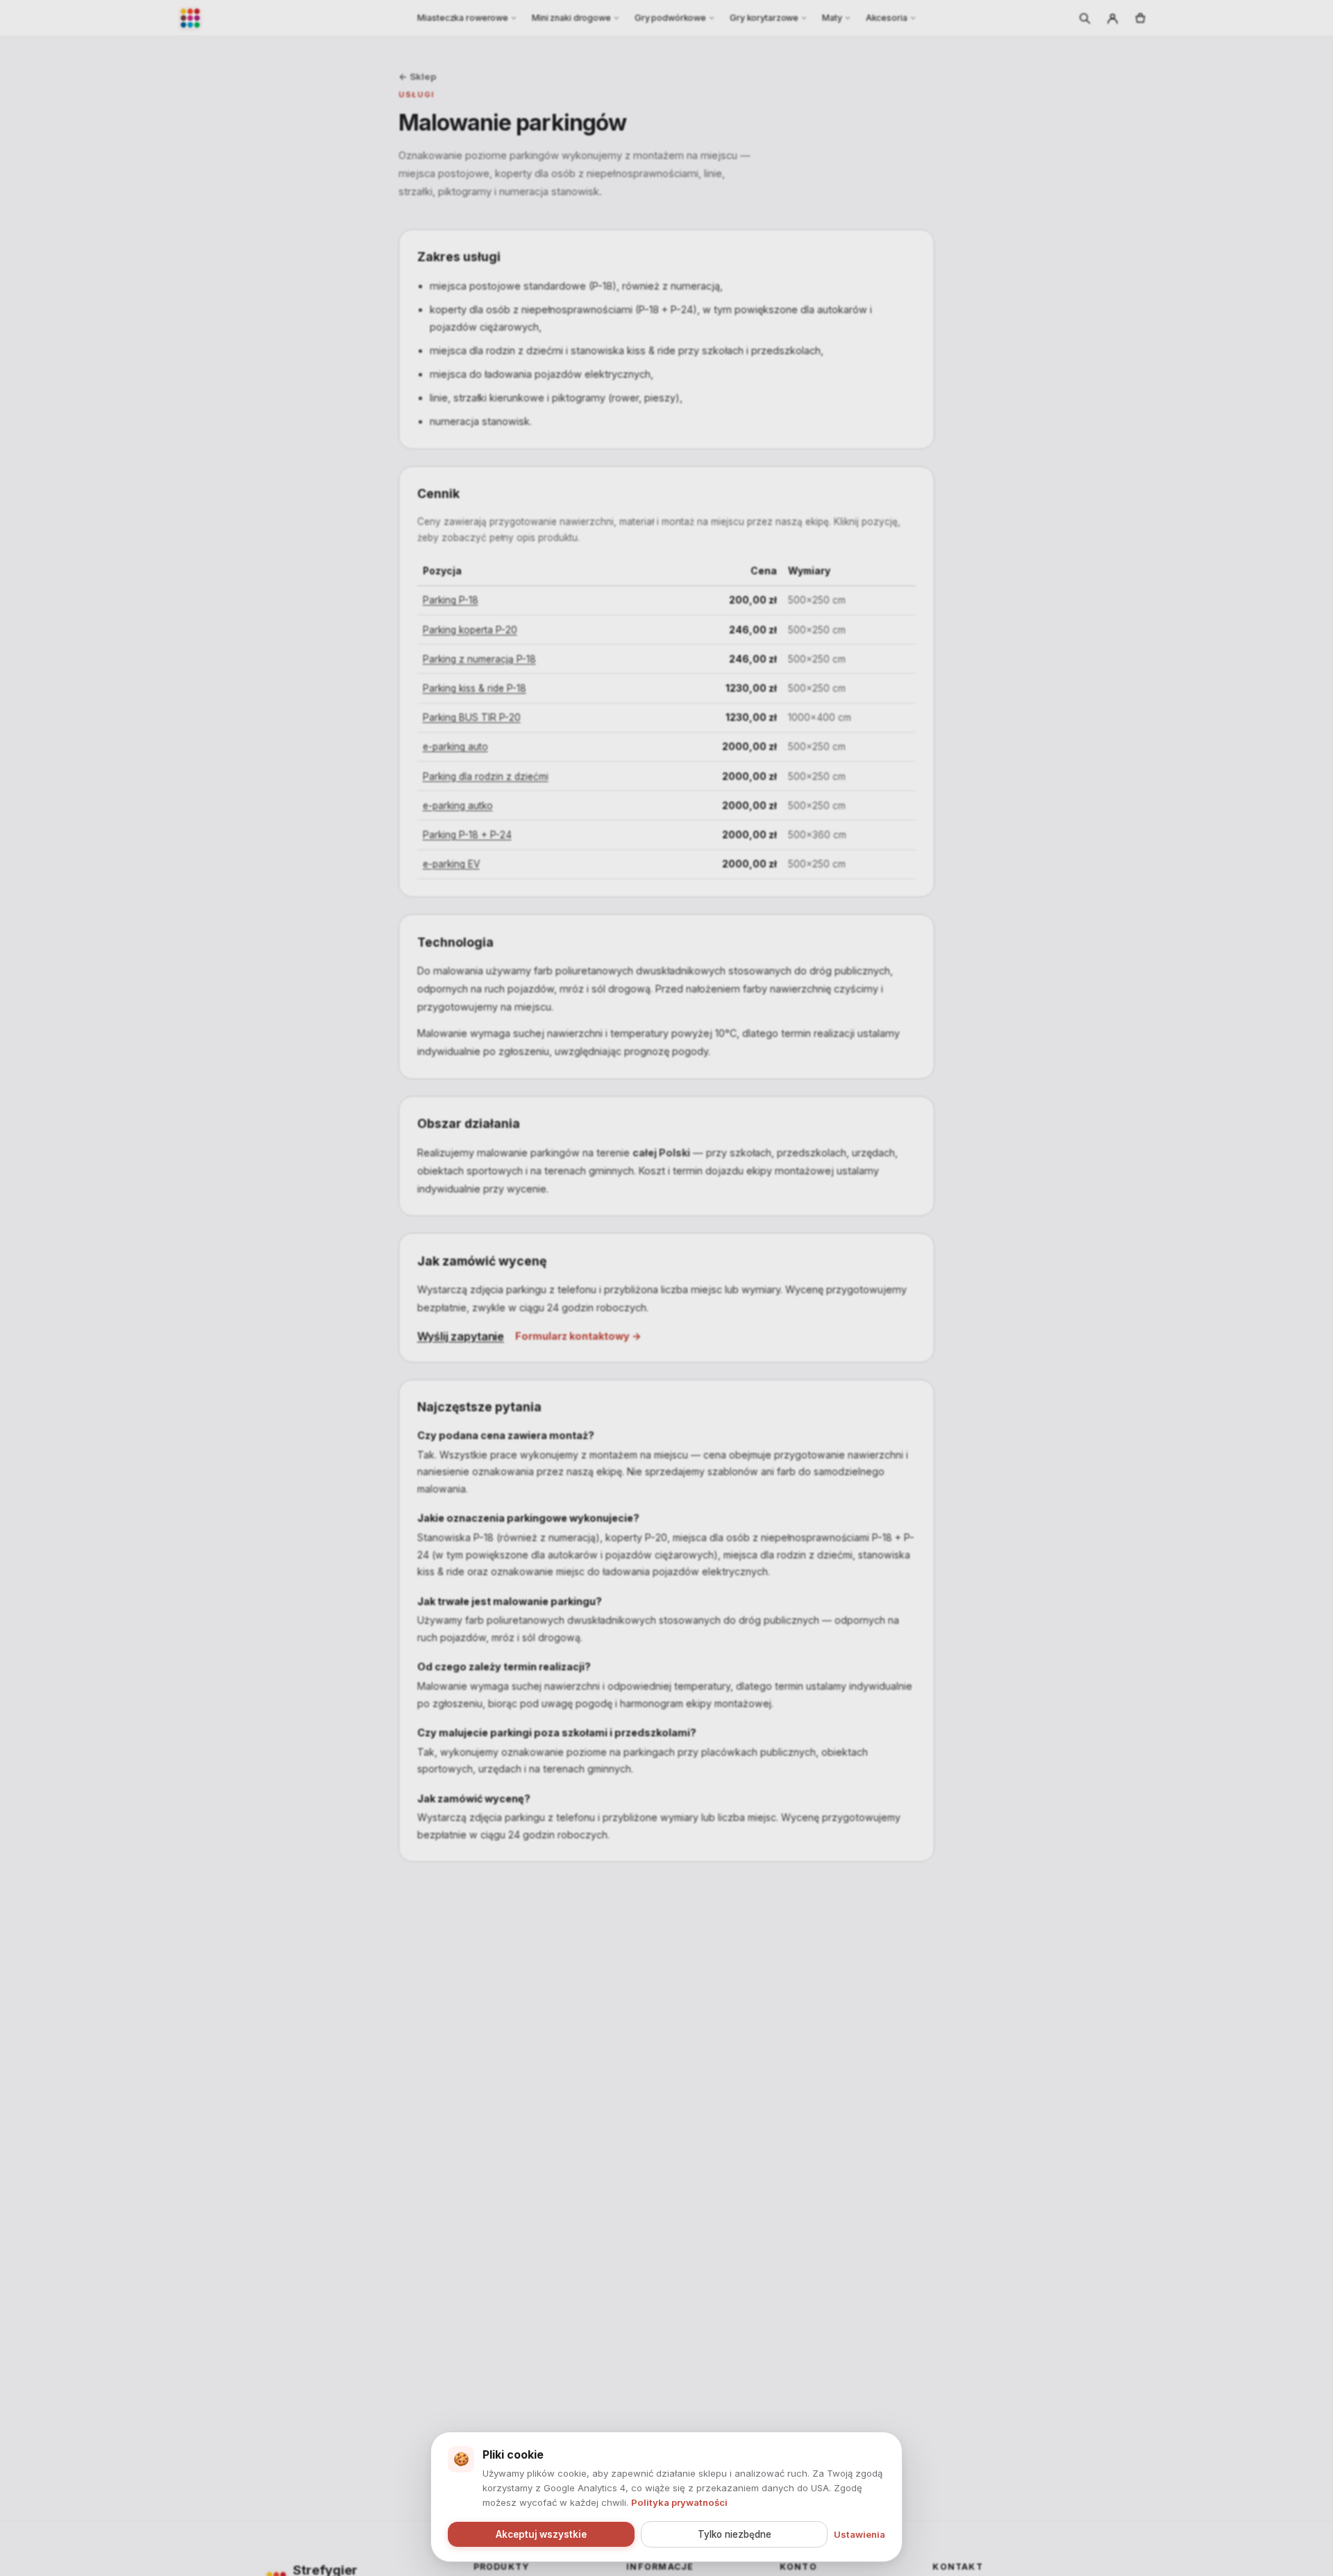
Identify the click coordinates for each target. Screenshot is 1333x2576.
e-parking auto (455, 747)
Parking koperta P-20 (470, 630)
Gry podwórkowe (670, 18)
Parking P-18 (451, 600)
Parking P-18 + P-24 (467, 835)
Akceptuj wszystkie (541, 2534)
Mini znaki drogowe (571, 18)
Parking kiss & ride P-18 (475, 688)
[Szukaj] (1084, 18)
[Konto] (1112, 18)
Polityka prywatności (679, 2502)
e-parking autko (458, 806)
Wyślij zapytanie (461, 1336)
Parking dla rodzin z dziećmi (486, 776)
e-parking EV (451, 864)
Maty (832, 18)
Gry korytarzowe (764, 18)
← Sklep (417, 76)
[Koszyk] (1140, 18)
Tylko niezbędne (735, 2534)
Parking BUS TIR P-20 (472, 717)
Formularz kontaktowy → (578, 1336)
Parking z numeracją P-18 (479, 659)
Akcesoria (887, 18)
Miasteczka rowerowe (463, 18)
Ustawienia (860, 2534)
